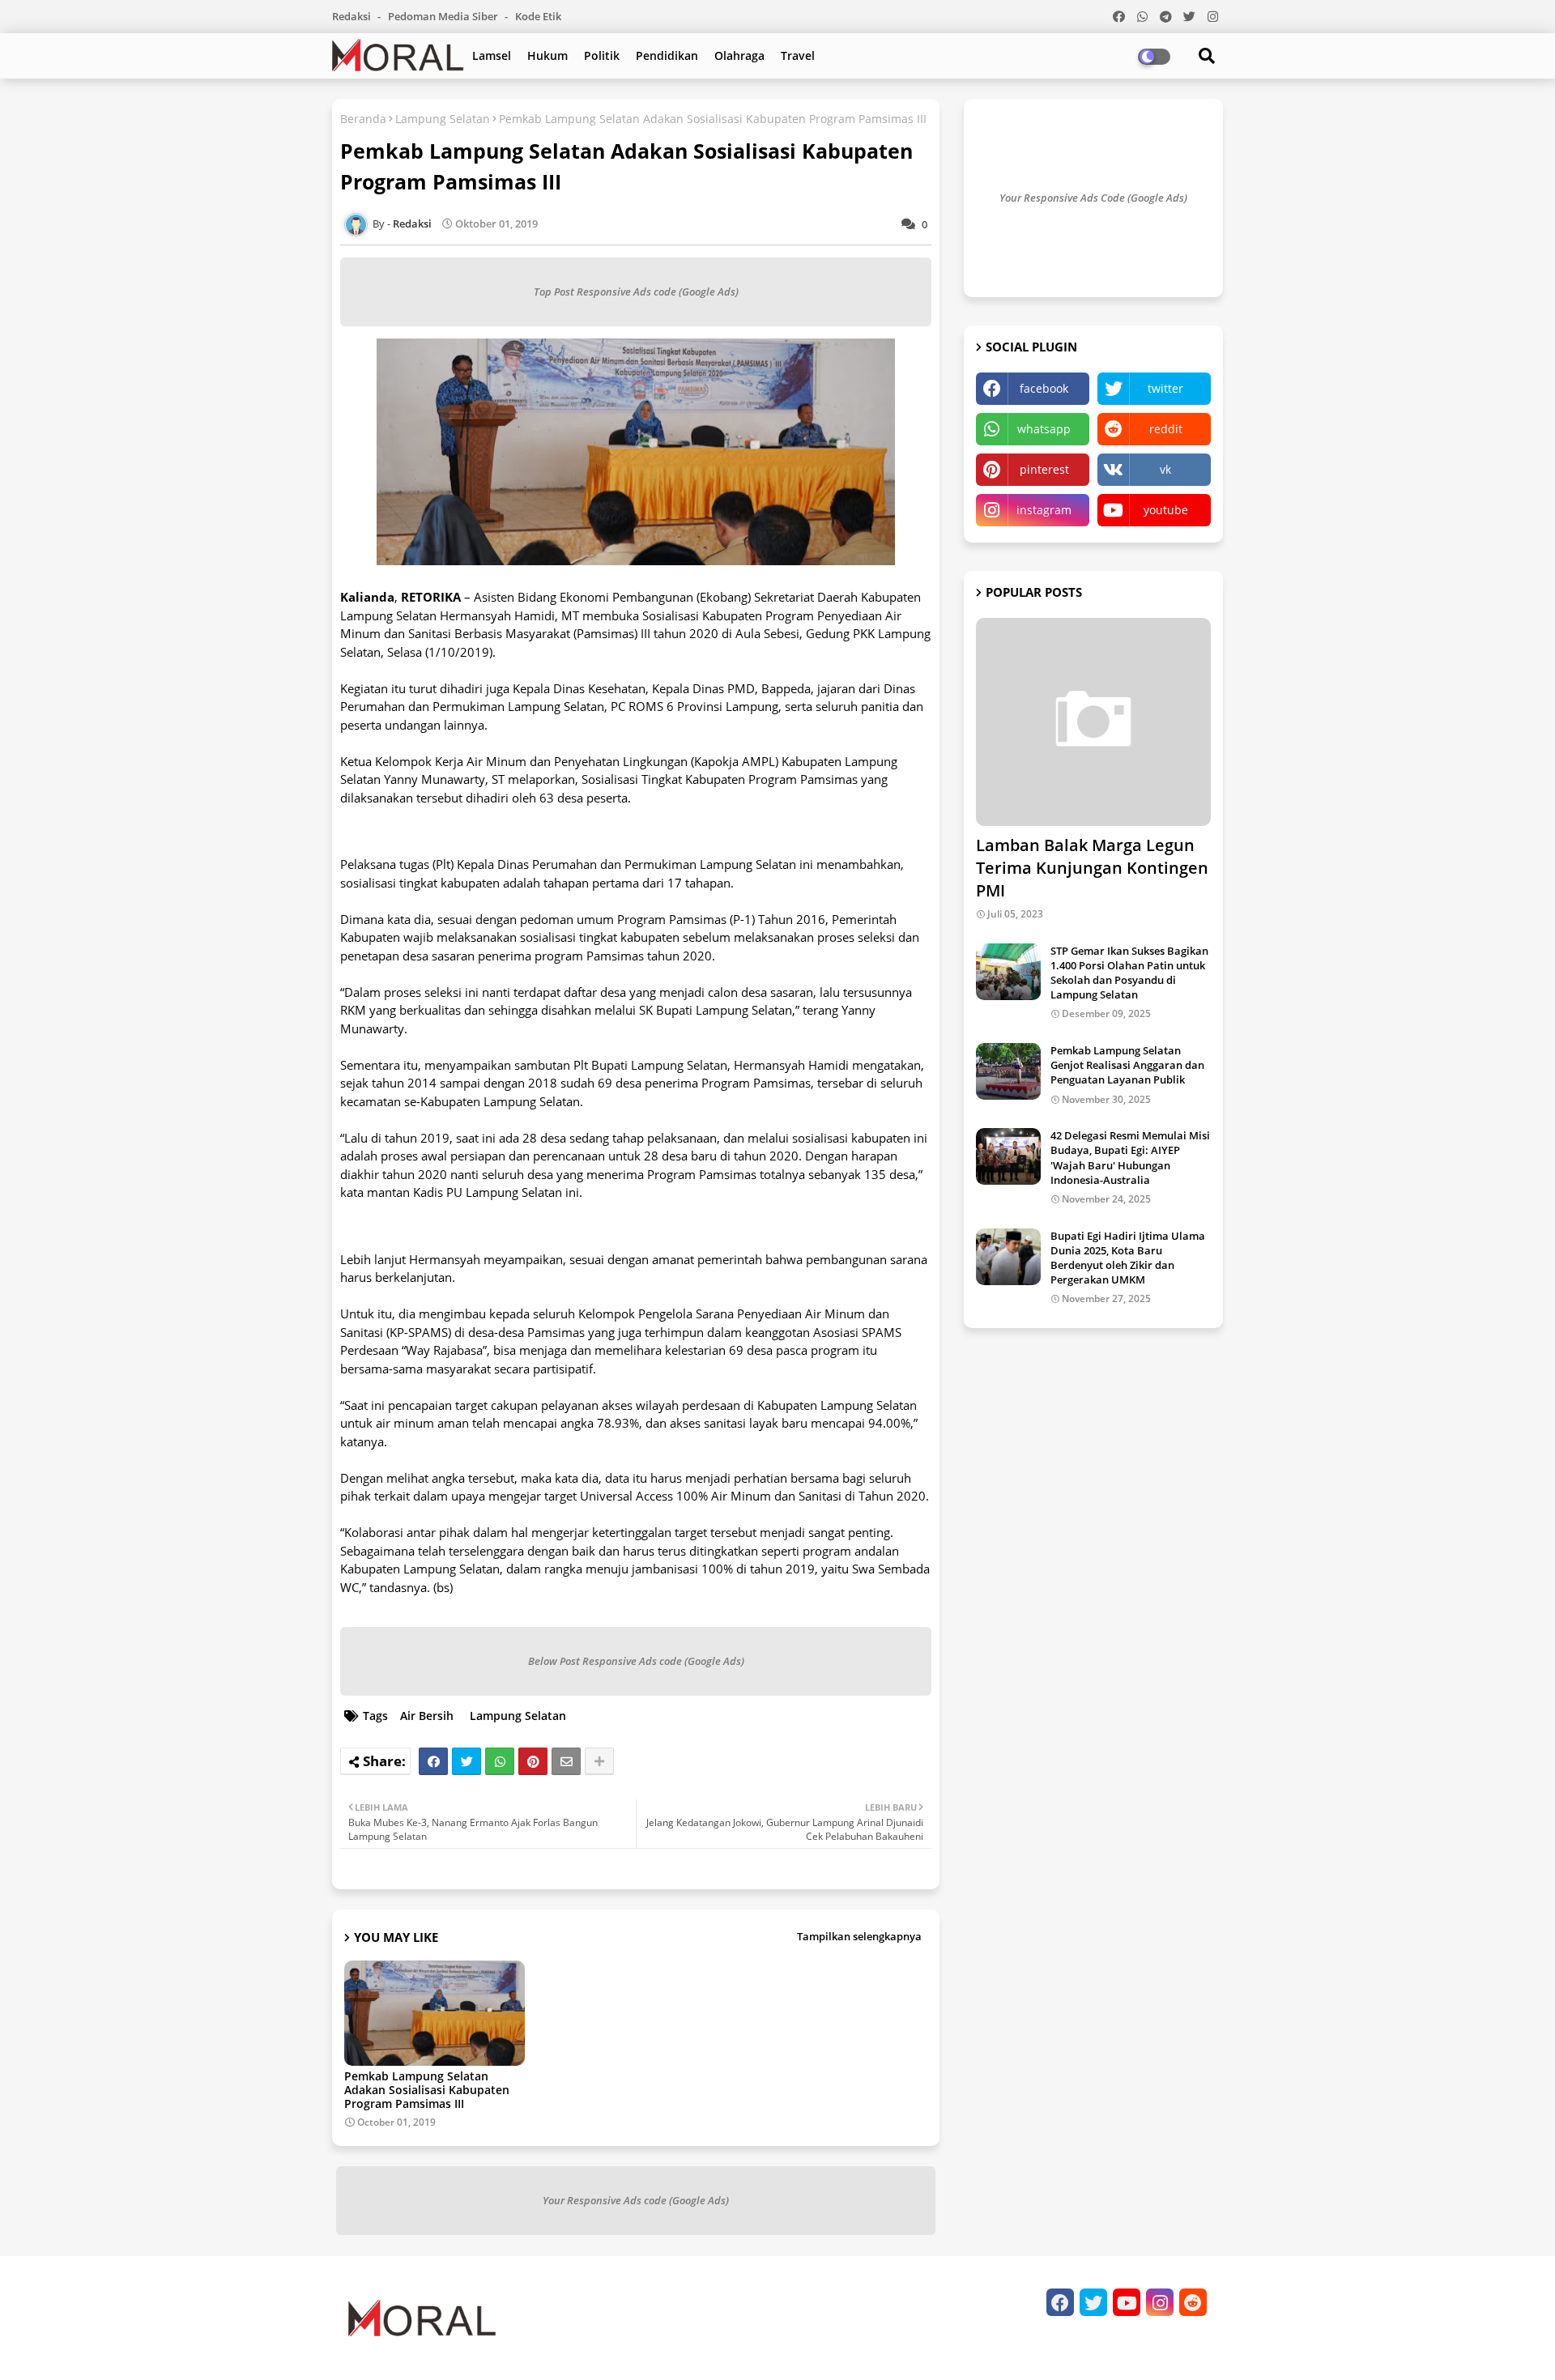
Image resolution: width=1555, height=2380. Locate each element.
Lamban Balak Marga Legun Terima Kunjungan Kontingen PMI (1092, 868)
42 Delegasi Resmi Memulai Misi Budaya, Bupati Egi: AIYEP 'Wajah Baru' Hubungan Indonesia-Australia (1130, 1158)
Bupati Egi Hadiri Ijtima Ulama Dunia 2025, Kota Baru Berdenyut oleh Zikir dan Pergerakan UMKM (1128, 1258)
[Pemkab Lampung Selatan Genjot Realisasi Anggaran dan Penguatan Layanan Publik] (1008, 1071)
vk (1165, 469)
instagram (1044, 510)
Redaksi (353, 16)
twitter (1165, 388)
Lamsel (492, 55)
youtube (1166, 510)
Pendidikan (667, 55)
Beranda (363, 119)
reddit (1166, 429)
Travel (798, 55)
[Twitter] (466, 1761)
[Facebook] (433, 1761)
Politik (602, 55)
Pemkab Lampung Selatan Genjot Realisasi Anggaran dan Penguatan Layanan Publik (1127, 1065)
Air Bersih (427, 1716)
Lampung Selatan (443, 119)
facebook (1044, 388)
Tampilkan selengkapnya (859, 1936)
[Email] (566, 1761)
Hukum (547, 55)
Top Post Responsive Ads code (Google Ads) (636, 292)
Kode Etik (538, 16)
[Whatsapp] (500, 1761)
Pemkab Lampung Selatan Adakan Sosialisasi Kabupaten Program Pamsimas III (427, 2090)
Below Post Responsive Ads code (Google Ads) (636, 1661)
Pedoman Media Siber (444, 16)
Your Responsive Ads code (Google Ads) (636, 2200)
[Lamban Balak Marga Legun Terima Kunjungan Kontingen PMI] (1093, 722)
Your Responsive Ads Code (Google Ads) (1093, 198)
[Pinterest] (533, 1761)
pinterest (1044, 469)
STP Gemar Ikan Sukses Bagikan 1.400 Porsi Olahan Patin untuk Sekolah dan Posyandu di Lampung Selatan (1129, 973)
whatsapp (1044, 429)
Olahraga (739, 55)
